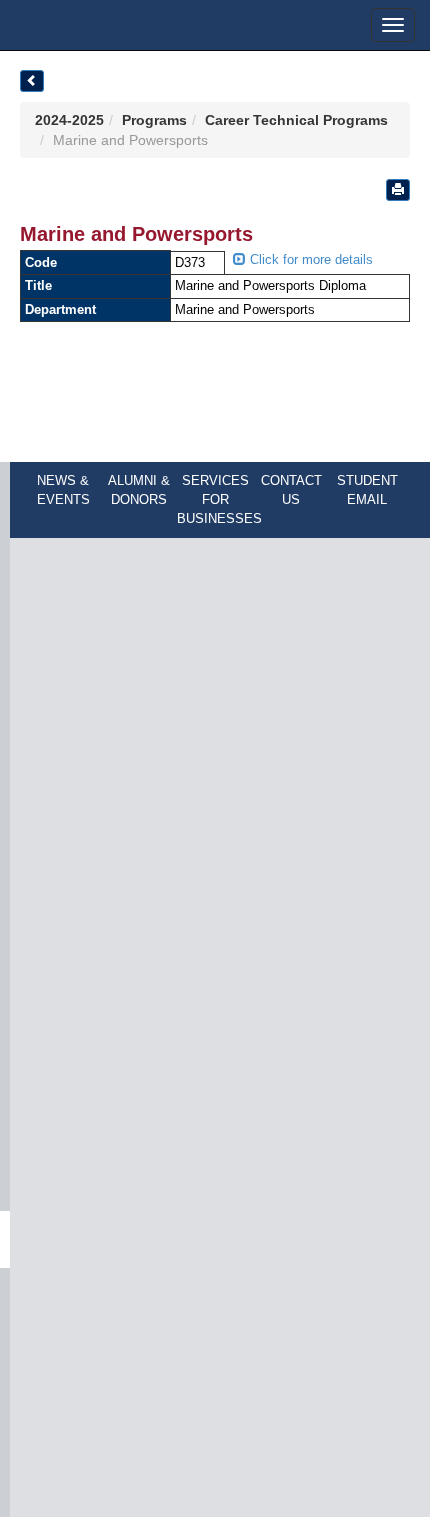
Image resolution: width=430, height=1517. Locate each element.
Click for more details (309, 259)
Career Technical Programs (296, 120)
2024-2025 (69, 120)
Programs (154, 120)
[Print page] (398, 190)
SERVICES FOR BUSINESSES (219, 499)
